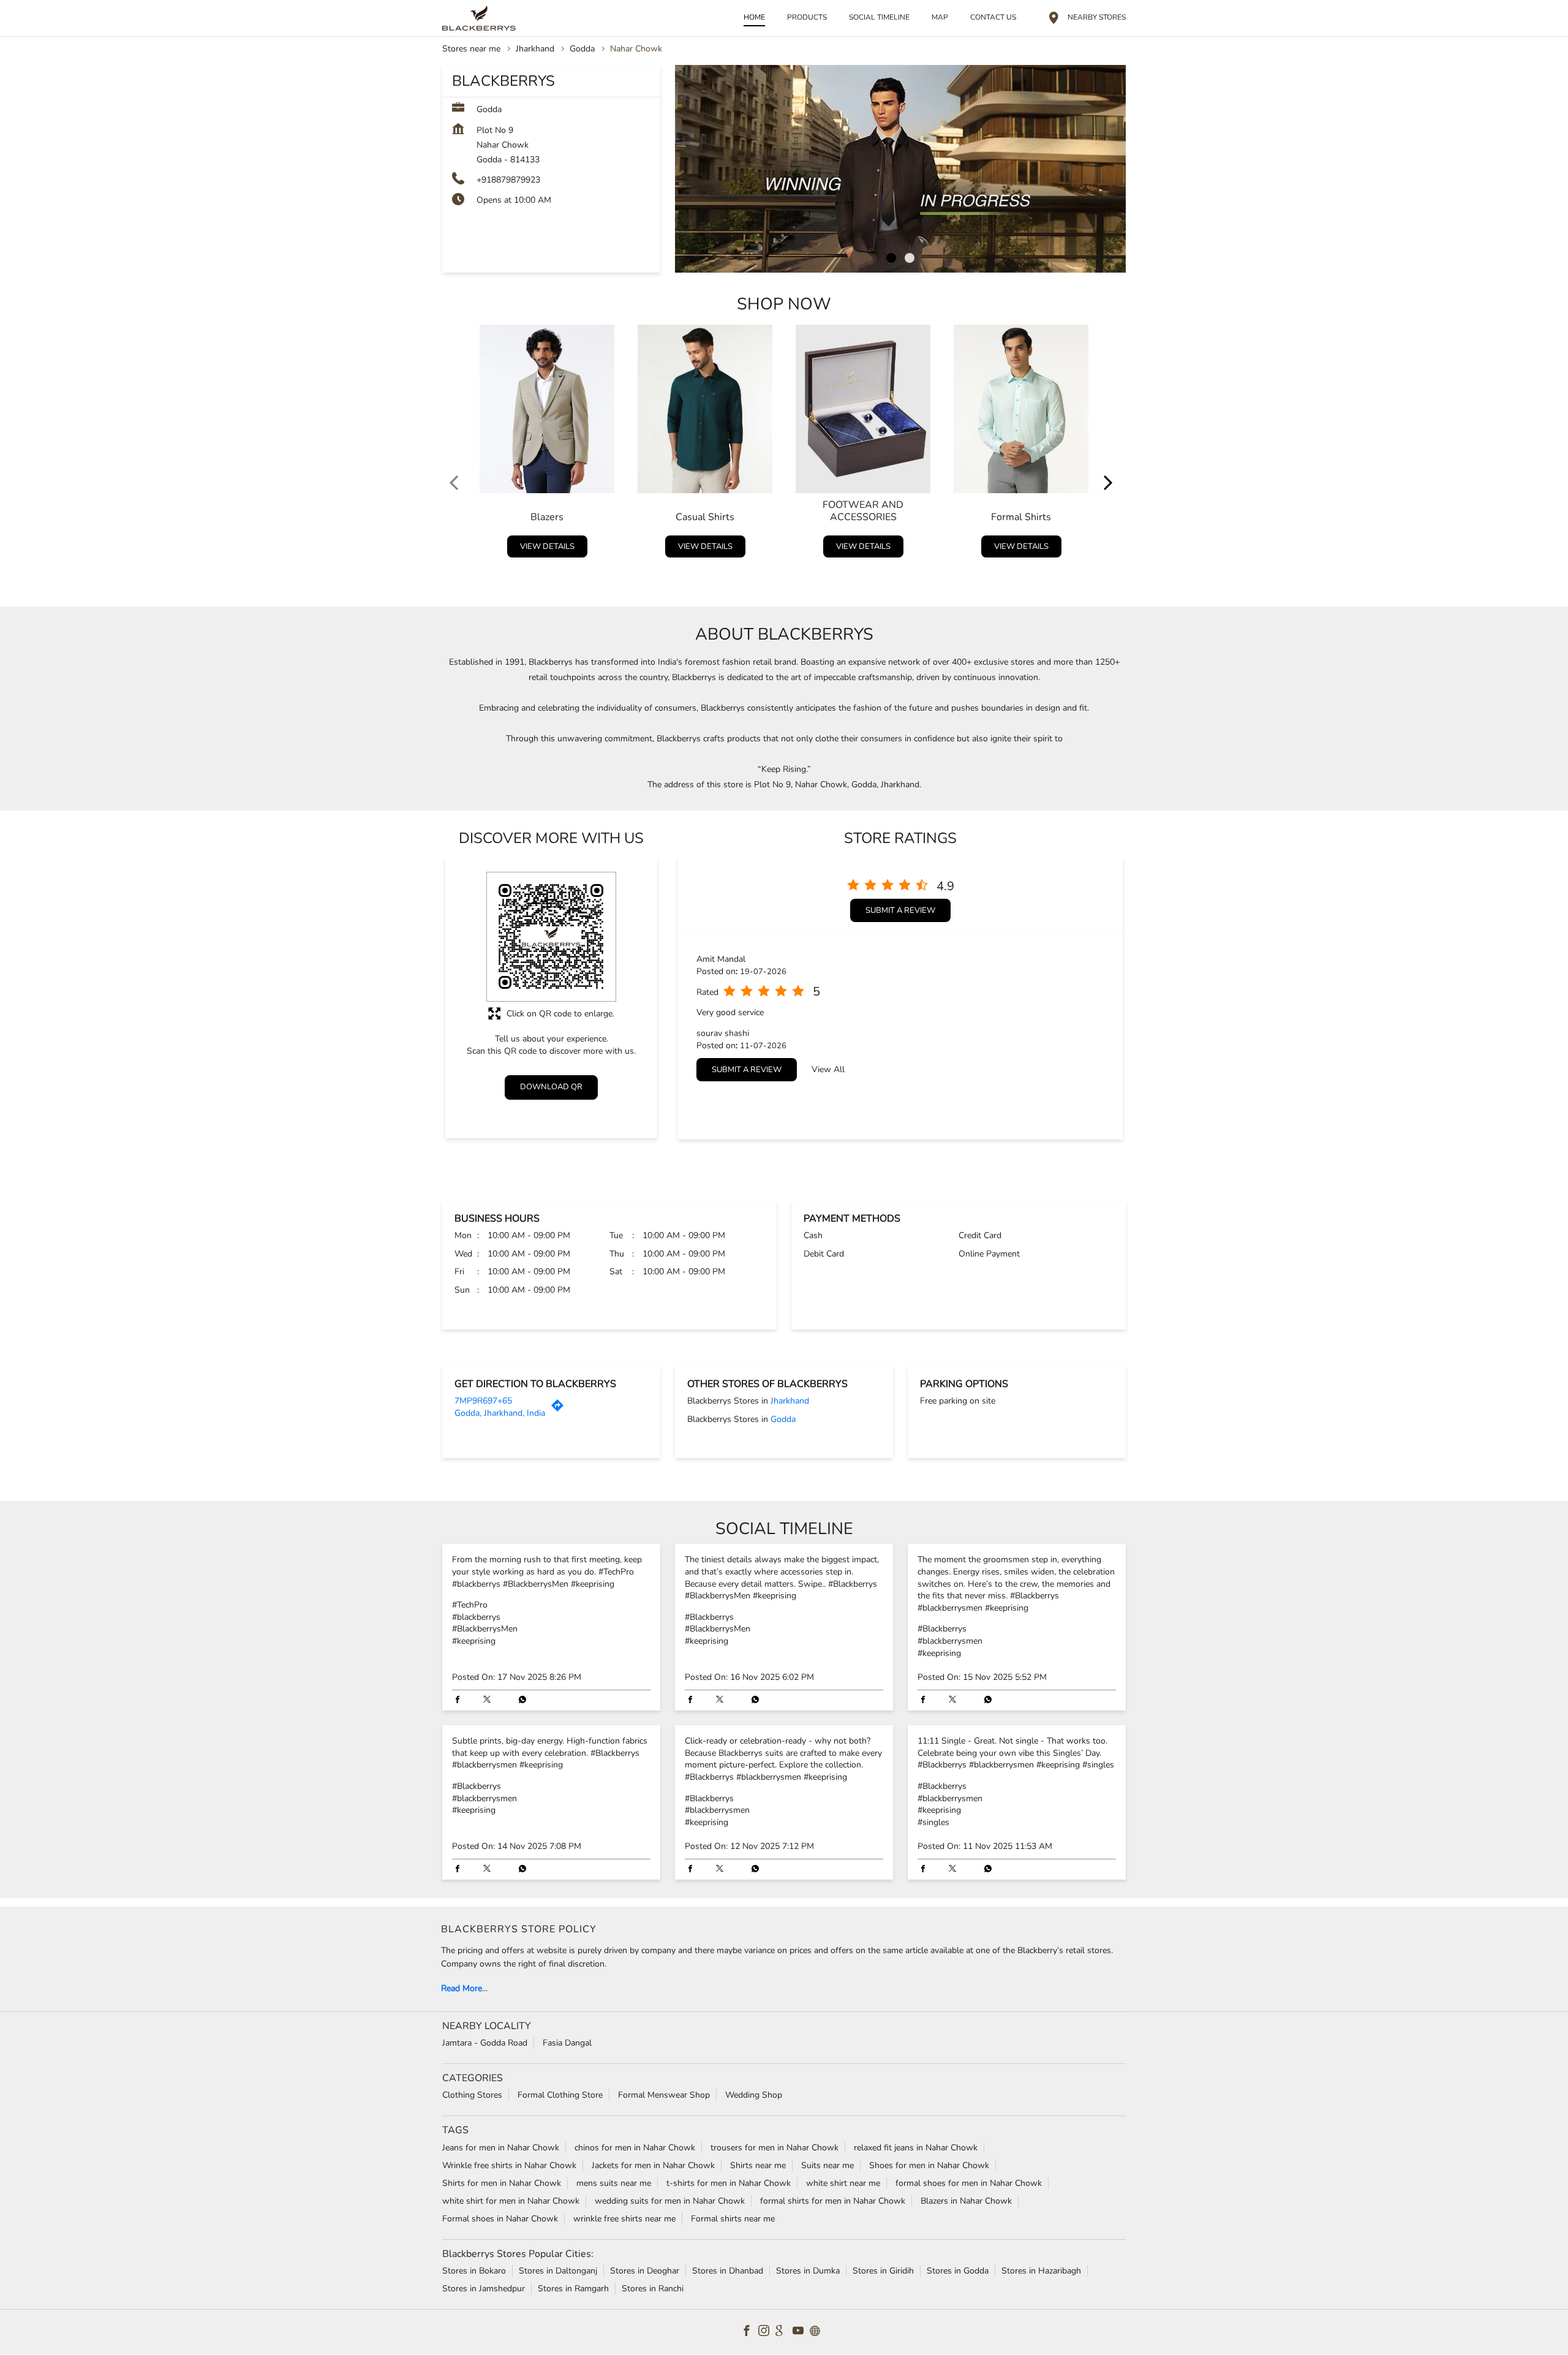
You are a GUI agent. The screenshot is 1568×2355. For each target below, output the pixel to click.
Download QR (551, 1087)
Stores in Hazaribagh (1041, 2271)
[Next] (1111, 444)
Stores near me (471, 49)
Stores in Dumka (808, 2271)
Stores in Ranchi (653, 2289)
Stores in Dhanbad (728, 2271)
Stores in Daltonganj (558, 2271)
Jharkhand (535, 49)
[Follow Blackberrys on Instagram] (767, 2332)
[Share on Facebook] (461, 1701)
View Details (547, 546)
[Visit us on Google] (784, 2332)
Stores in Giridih (883, 2271)
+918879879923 (508, 180)
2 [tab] (910, 258)
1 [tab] (891, 258)
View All (828, 1069)
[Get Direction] (560, 1409)
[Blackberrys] (479, 18)
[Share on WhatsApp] (519, 1701)
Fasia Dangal (567, 2043)
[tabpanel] (900, 169)
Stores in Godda (958, 2271)
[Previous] (457, 444)
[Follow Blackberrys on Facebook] (750, 2332)
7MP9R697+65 (483, 1401)
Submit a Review (900, 910)
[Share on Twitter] (490, 1701)
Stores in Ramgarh (573, 2289)
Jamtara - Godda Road (485, 2043)
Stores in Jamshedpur (484, 2289)
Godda (582, 49)
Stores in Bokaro (474, 2271)
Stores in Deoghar (645, 2271)
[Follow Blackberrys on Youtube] (801, 2332)
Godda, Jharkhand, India (500, 1413)
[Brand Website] (818, 2332)
